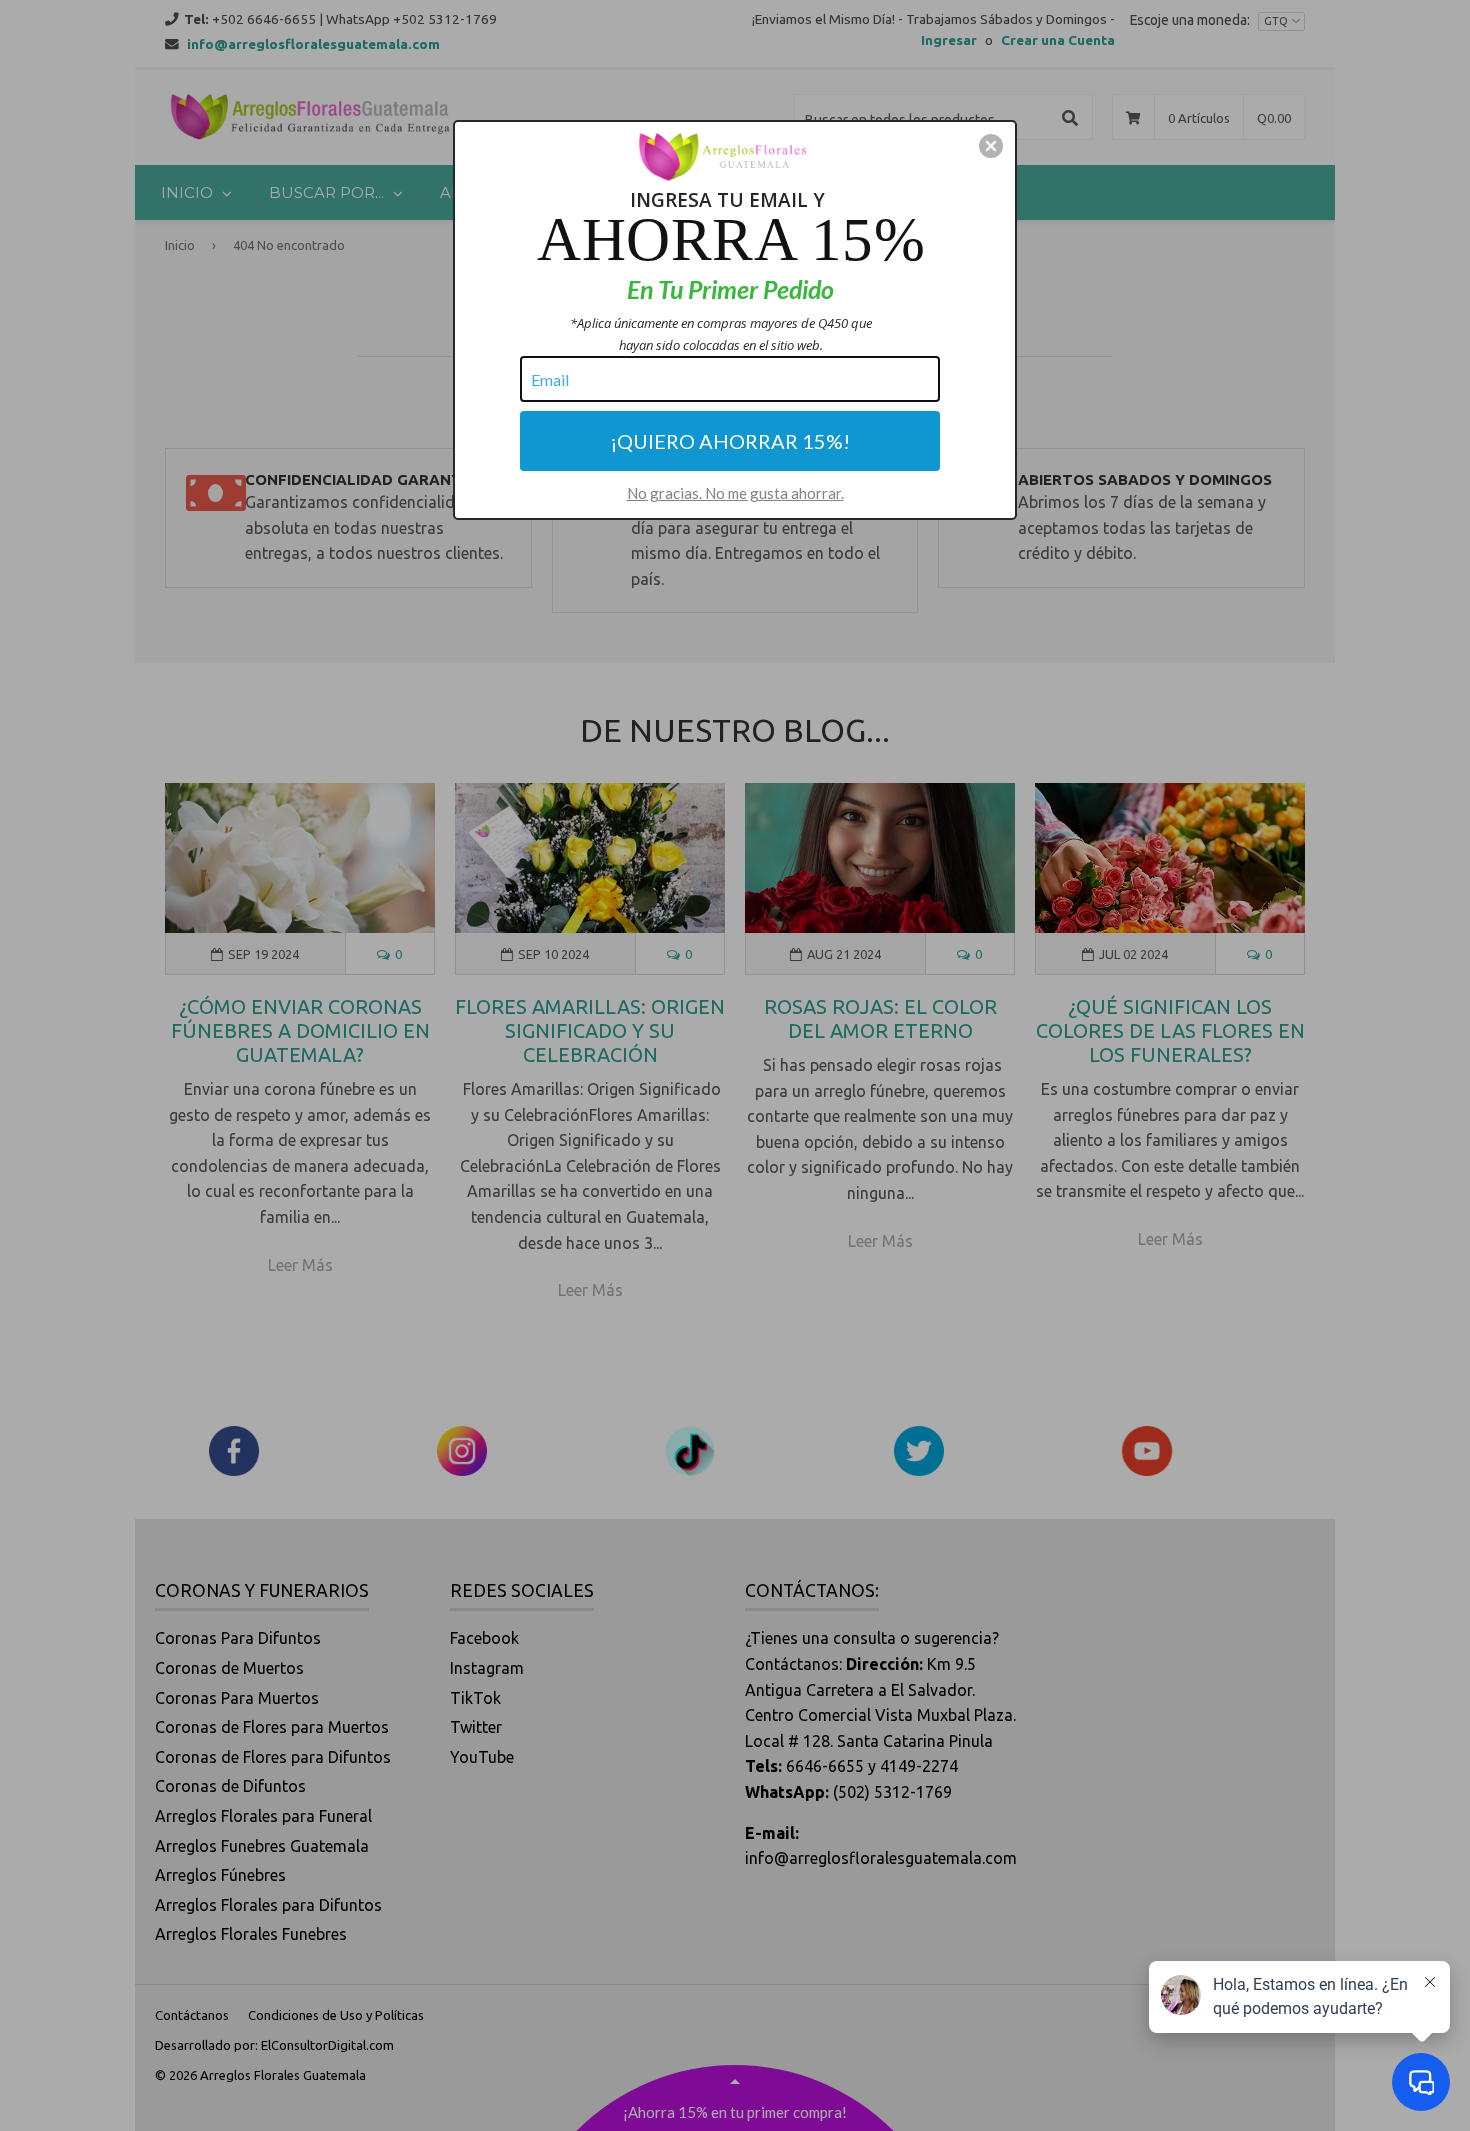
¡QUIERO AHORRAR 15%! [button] (730, 441)
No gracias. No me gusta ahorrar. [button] (735, 493)
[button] (991, 146)
